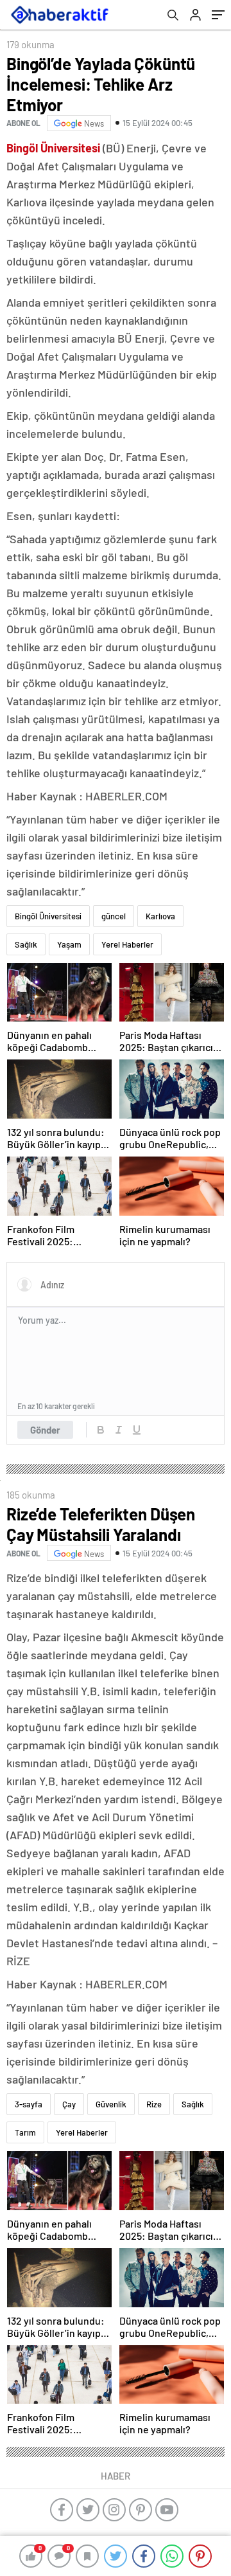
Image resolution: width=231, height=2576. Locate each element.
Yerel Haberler (127, 944)
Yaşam (69, 944)
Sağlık (26, 944)
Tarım (25, 2132)
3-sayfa (29, 2104)
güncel (114, 916)
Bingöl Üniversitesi (48, 916)
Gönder (45, 1430)
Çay (69, 2104)
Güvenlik (111, 2104)
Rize (154, 2104)
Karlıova (160, 916)
